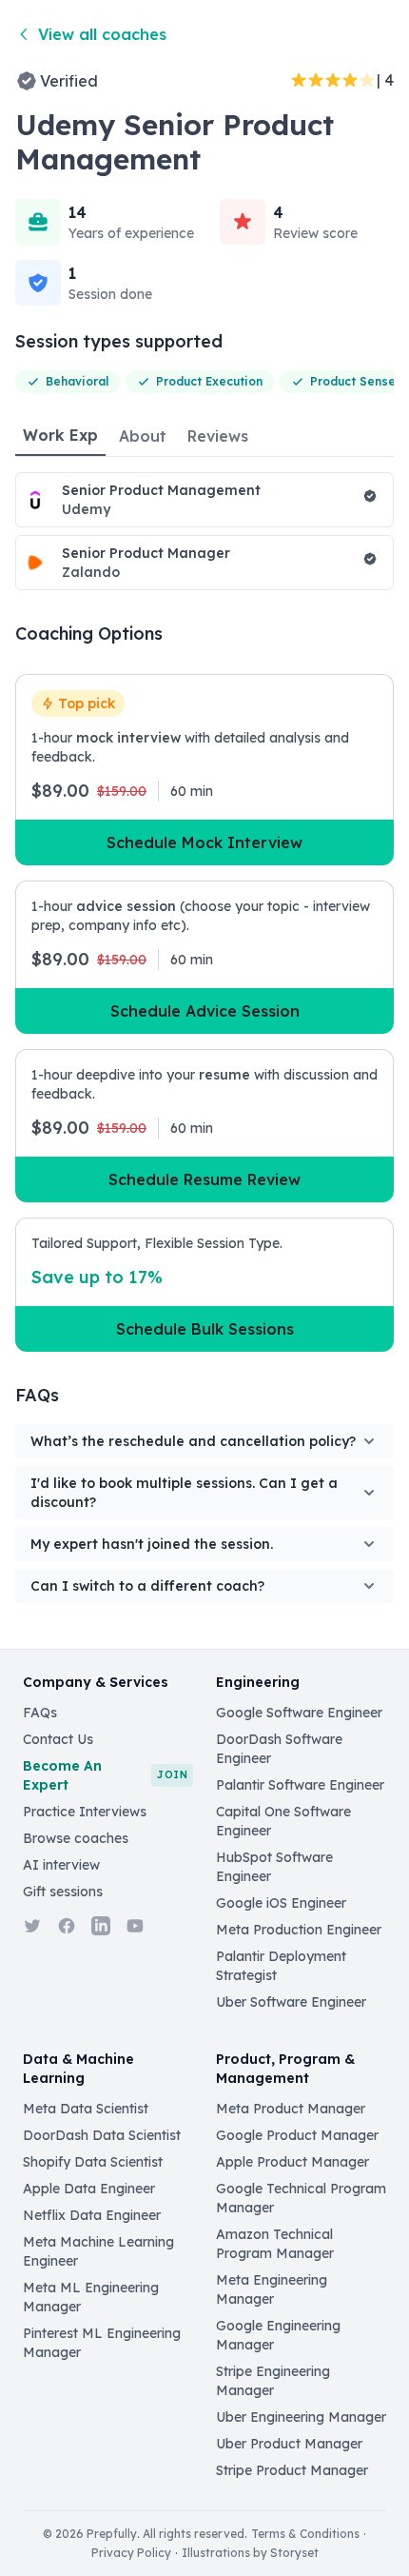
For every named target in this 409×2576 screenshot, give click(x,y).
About (143, 436)
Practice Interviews (85, 1812)
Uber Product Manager (289, 2444)
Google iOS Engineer (281, 1903)
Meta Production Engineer (299, 1930)
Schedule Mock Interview (204, 842)
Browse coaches (76, 1838)
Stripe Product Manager (292, 2470)
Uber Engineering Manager (301, 2417)
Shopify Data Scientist (93, 2162)
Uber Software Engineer (291, 2002)
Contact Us (58, 1739)
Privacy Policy (131, 2553)
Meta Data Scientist (86, 2109)
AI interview (61, 1865)
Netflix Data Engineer (92, 2215)
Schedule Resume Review (204, 1179)
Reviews (218, 436)
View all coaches (102, 34)
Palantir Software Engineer (300, 1785)
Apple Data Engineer (89, 2189)
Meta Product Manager (291, 2109)
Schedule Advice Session (205, 1011)
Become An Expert (105, 1775)
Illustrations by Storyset (250, 2553)
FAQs (40, 1713)
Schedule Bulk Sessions (205, 1329)
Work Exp (60, 435)
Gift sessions (63, 1892)
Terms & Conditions (305, 2534)
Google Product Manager (297, 2135)
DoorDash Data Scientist (102, 2135)
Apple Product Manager (292, 2162)
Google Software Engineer (299, 1713)
